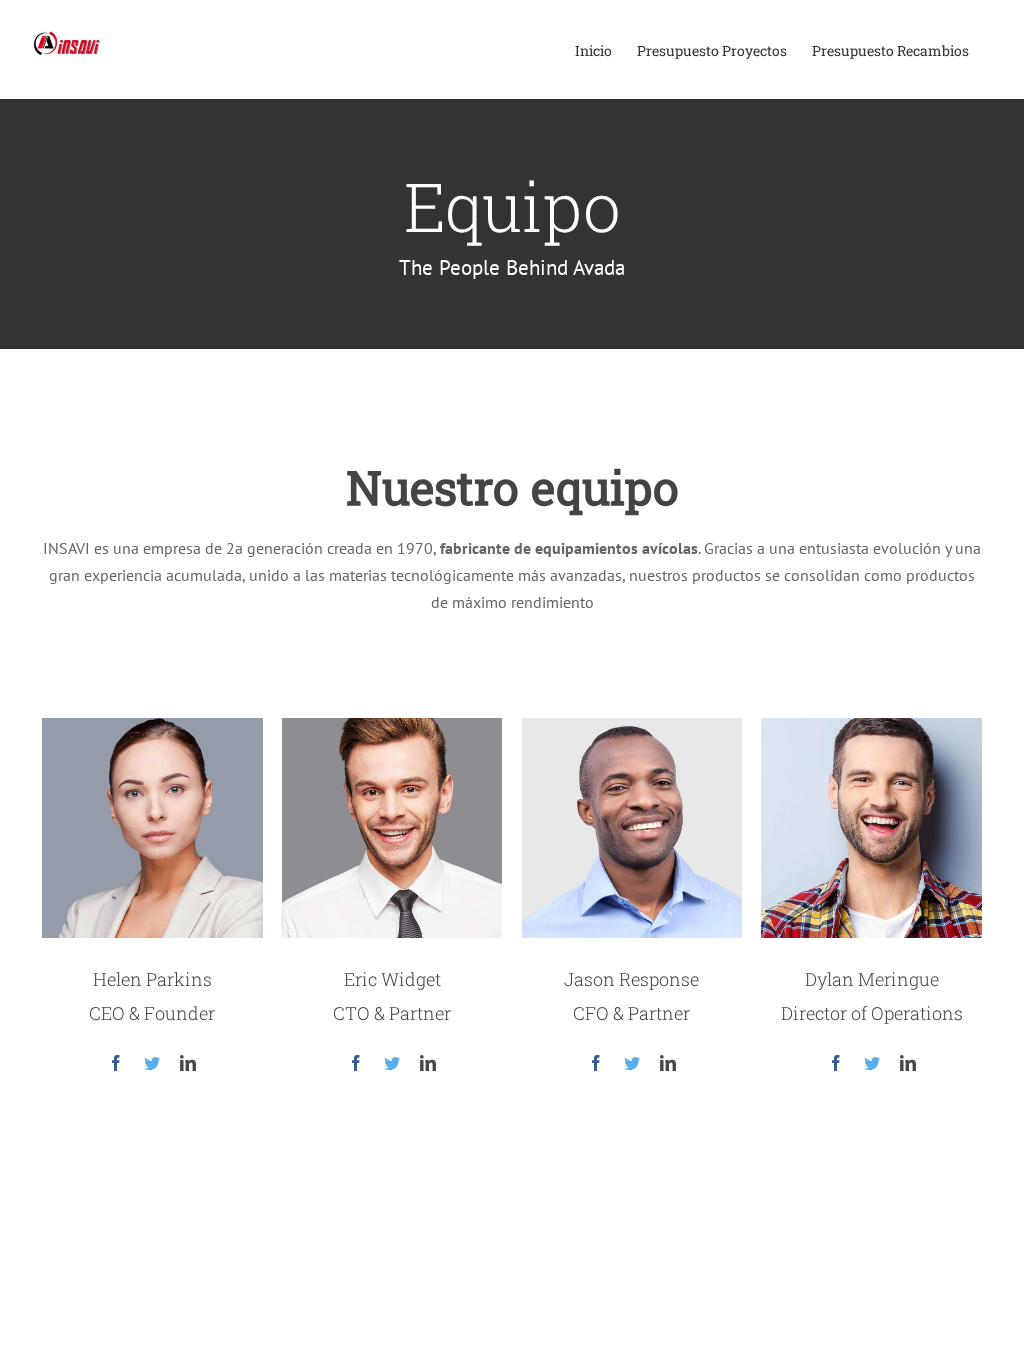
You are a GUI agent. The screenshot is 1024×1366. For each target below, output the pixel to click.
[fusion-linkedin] (188, 1063)
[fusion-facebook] (116, 1063)
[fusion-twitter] (152, 1063)
